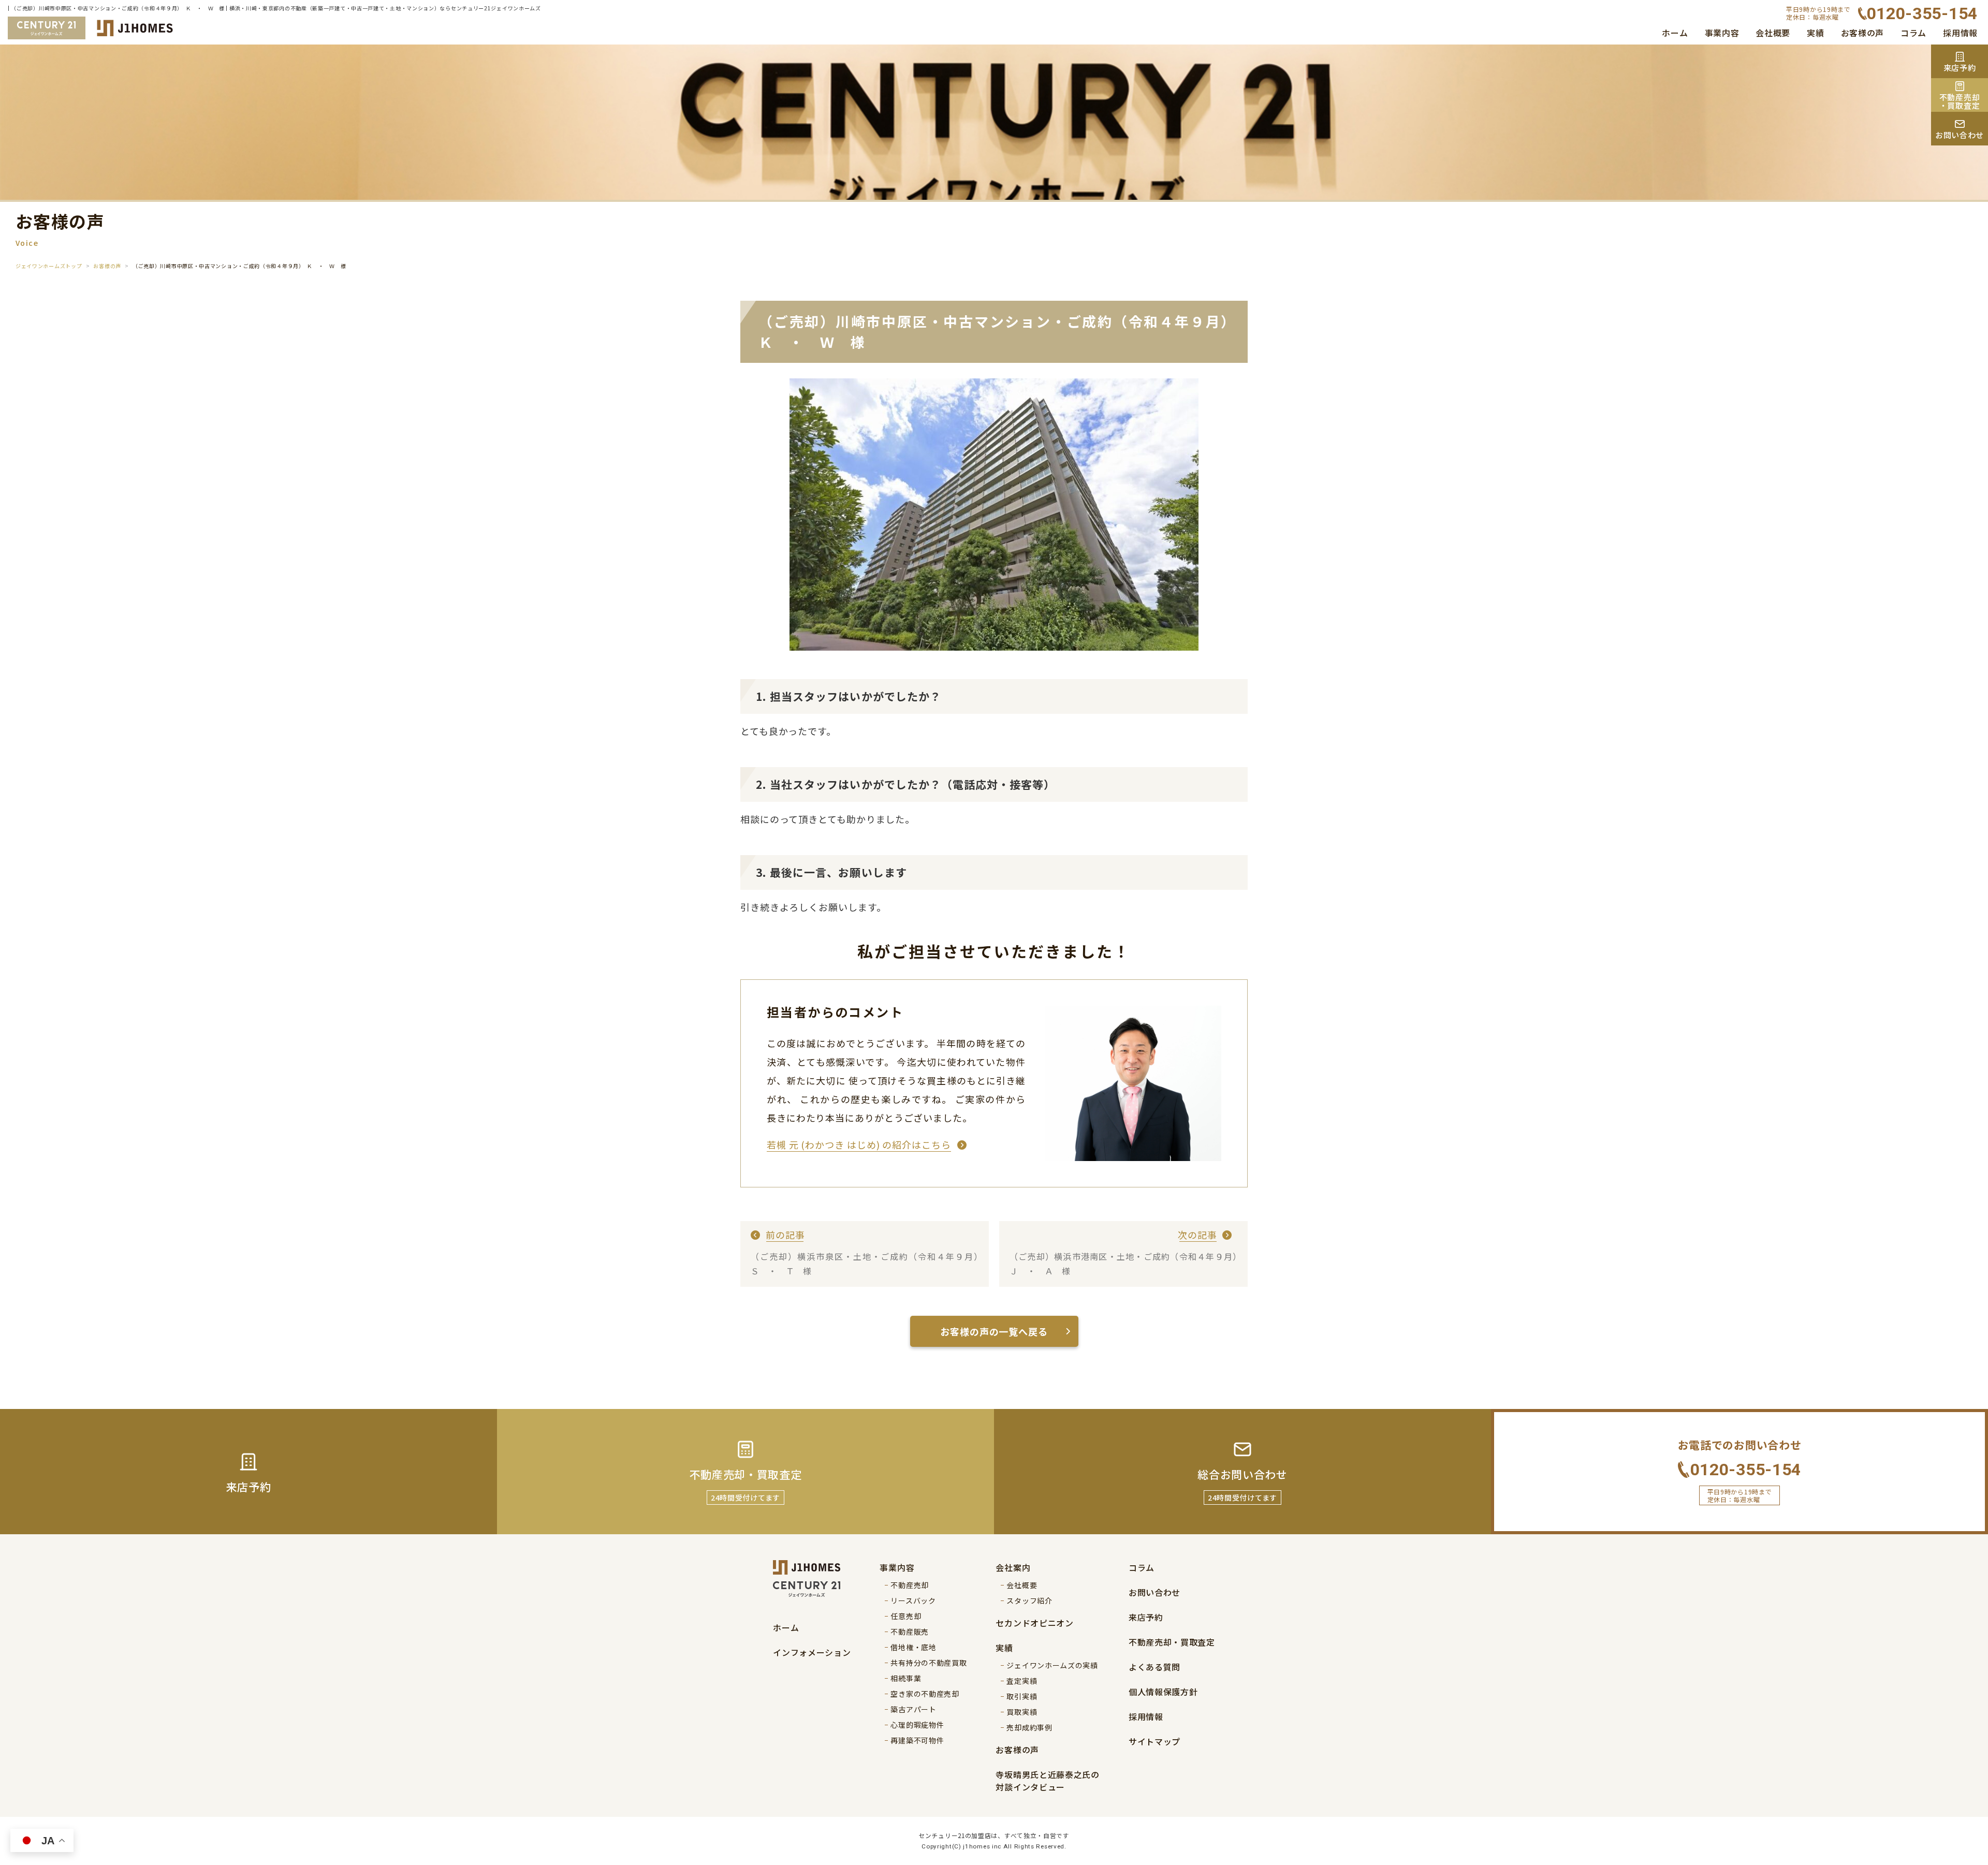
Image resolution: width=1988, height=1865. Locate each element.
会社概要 (1773, 33)
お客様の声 (1863, 33)
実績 (1815, 33)
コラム (1913, 33)
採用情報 (1960, 33)
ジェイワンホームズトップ (49, 266)
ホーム (1675, 33)
